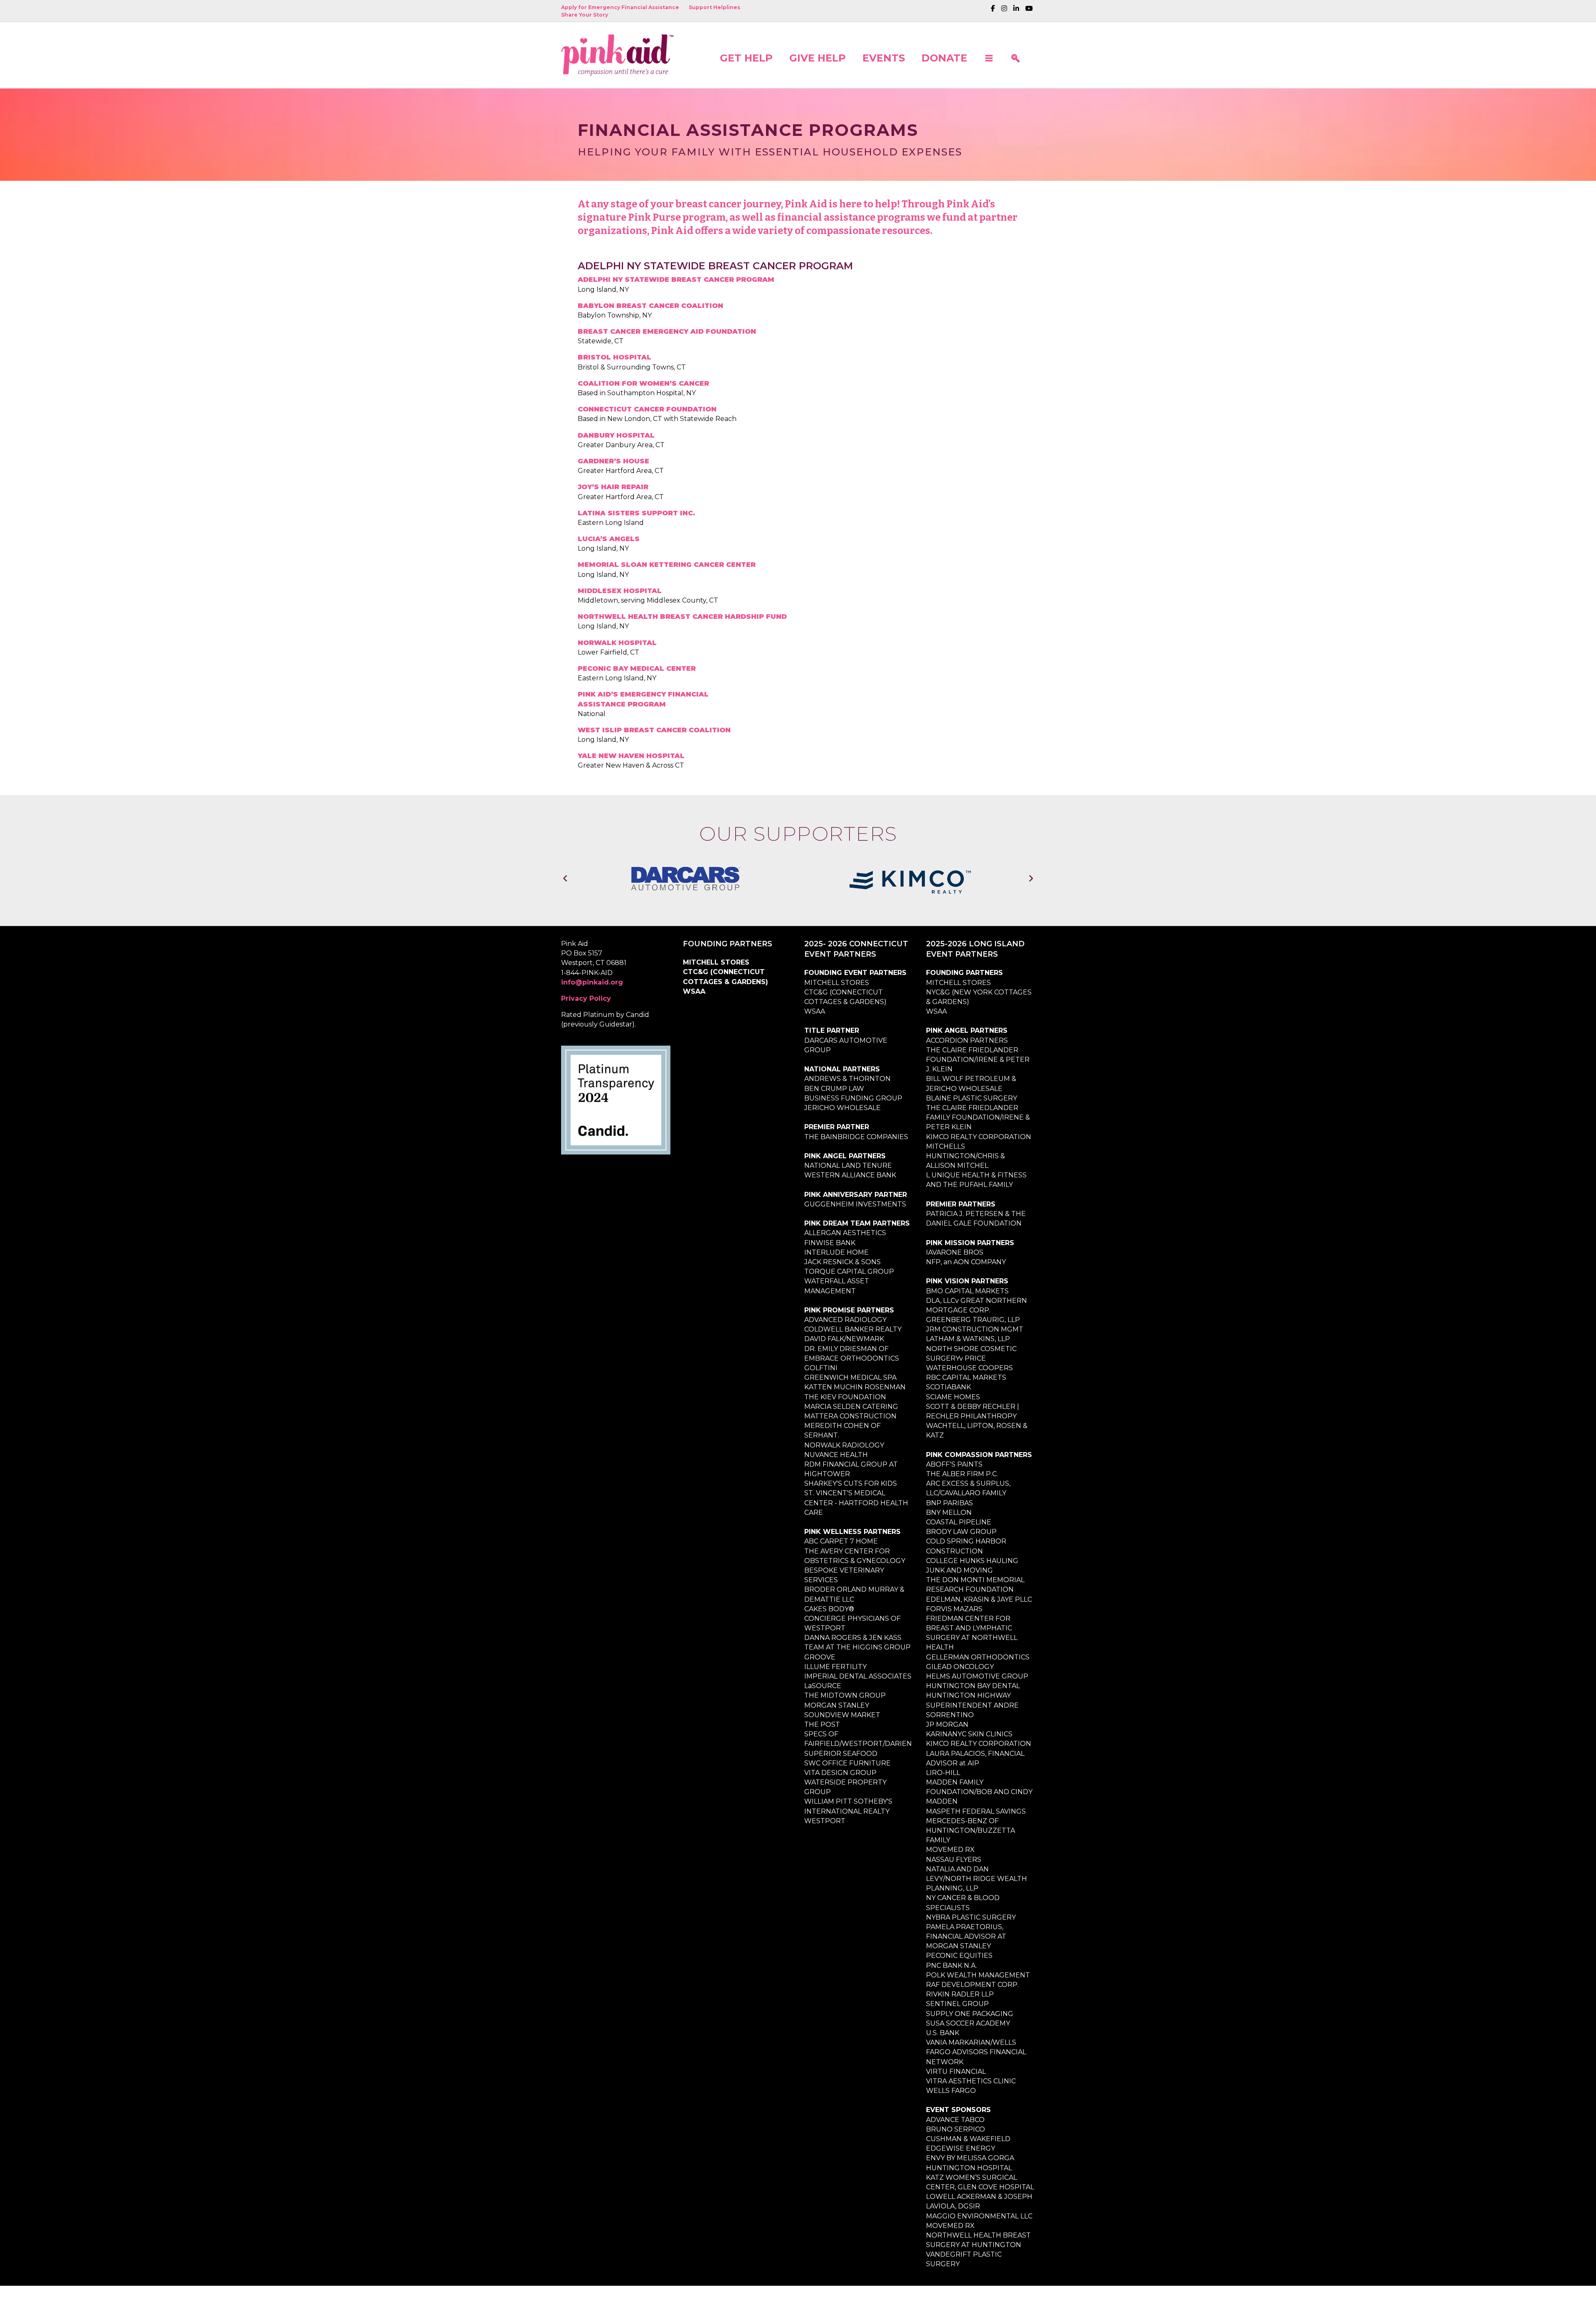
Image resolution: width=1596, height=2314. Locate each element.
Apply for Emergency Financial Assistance (620, 7)
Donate (944, 58)
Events (884, 58)
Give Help (818, 58)
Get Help (746, 58)
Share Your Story (585, 15)
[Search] (1015, 55)
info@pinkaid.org (592, 991)
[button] (989, 55)
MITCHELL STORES (716, 971)
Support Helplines (714, 7)
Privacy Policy (586, 1007)
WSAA (694, 1000)
